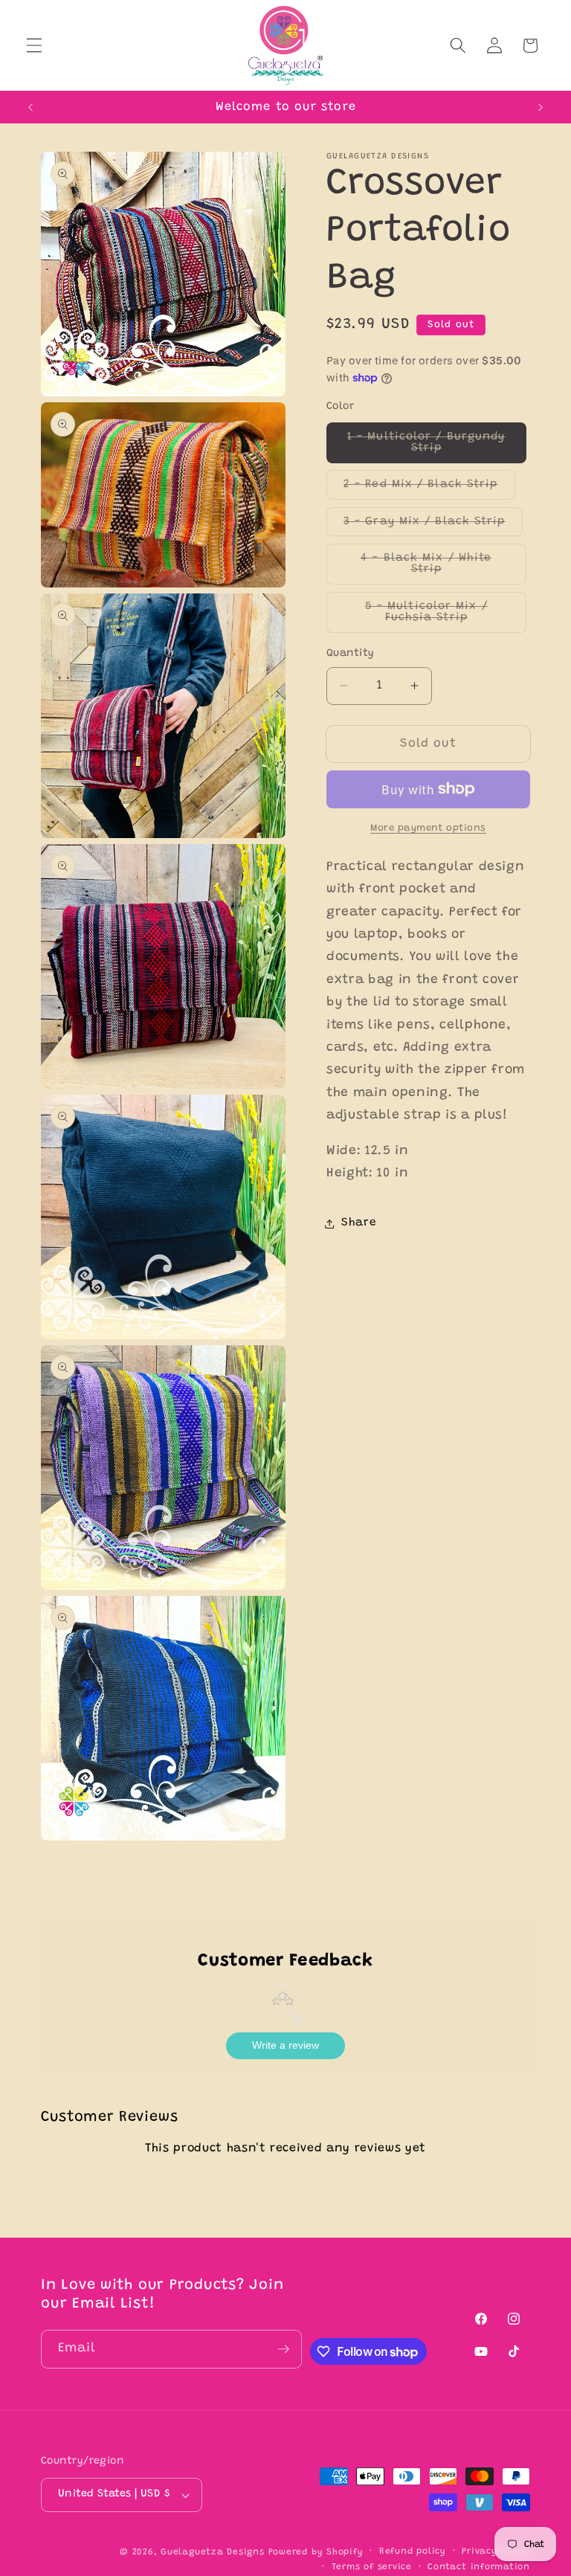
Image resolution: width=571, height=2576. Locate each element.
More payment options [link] (428, 828)
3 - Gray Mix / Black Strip (433, 526)
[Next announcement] (541, 107)
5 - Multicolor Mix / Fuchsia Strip (446, 617)
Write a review (285, 2045)
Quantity (351, 654)
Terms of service (372, 2567)
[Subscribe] (283, 2349)
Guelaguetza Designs (213, 2552)
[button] (34, 45)
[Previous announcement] (30, 107)
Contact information (479, 2567)
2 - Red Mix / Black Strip (429, 489)
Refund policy (413, 2551)
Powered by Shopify (316, 2552)
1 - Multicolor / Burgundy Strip (432, 447)
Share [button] (359, 1223)
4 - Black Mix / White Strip (438, 569)
